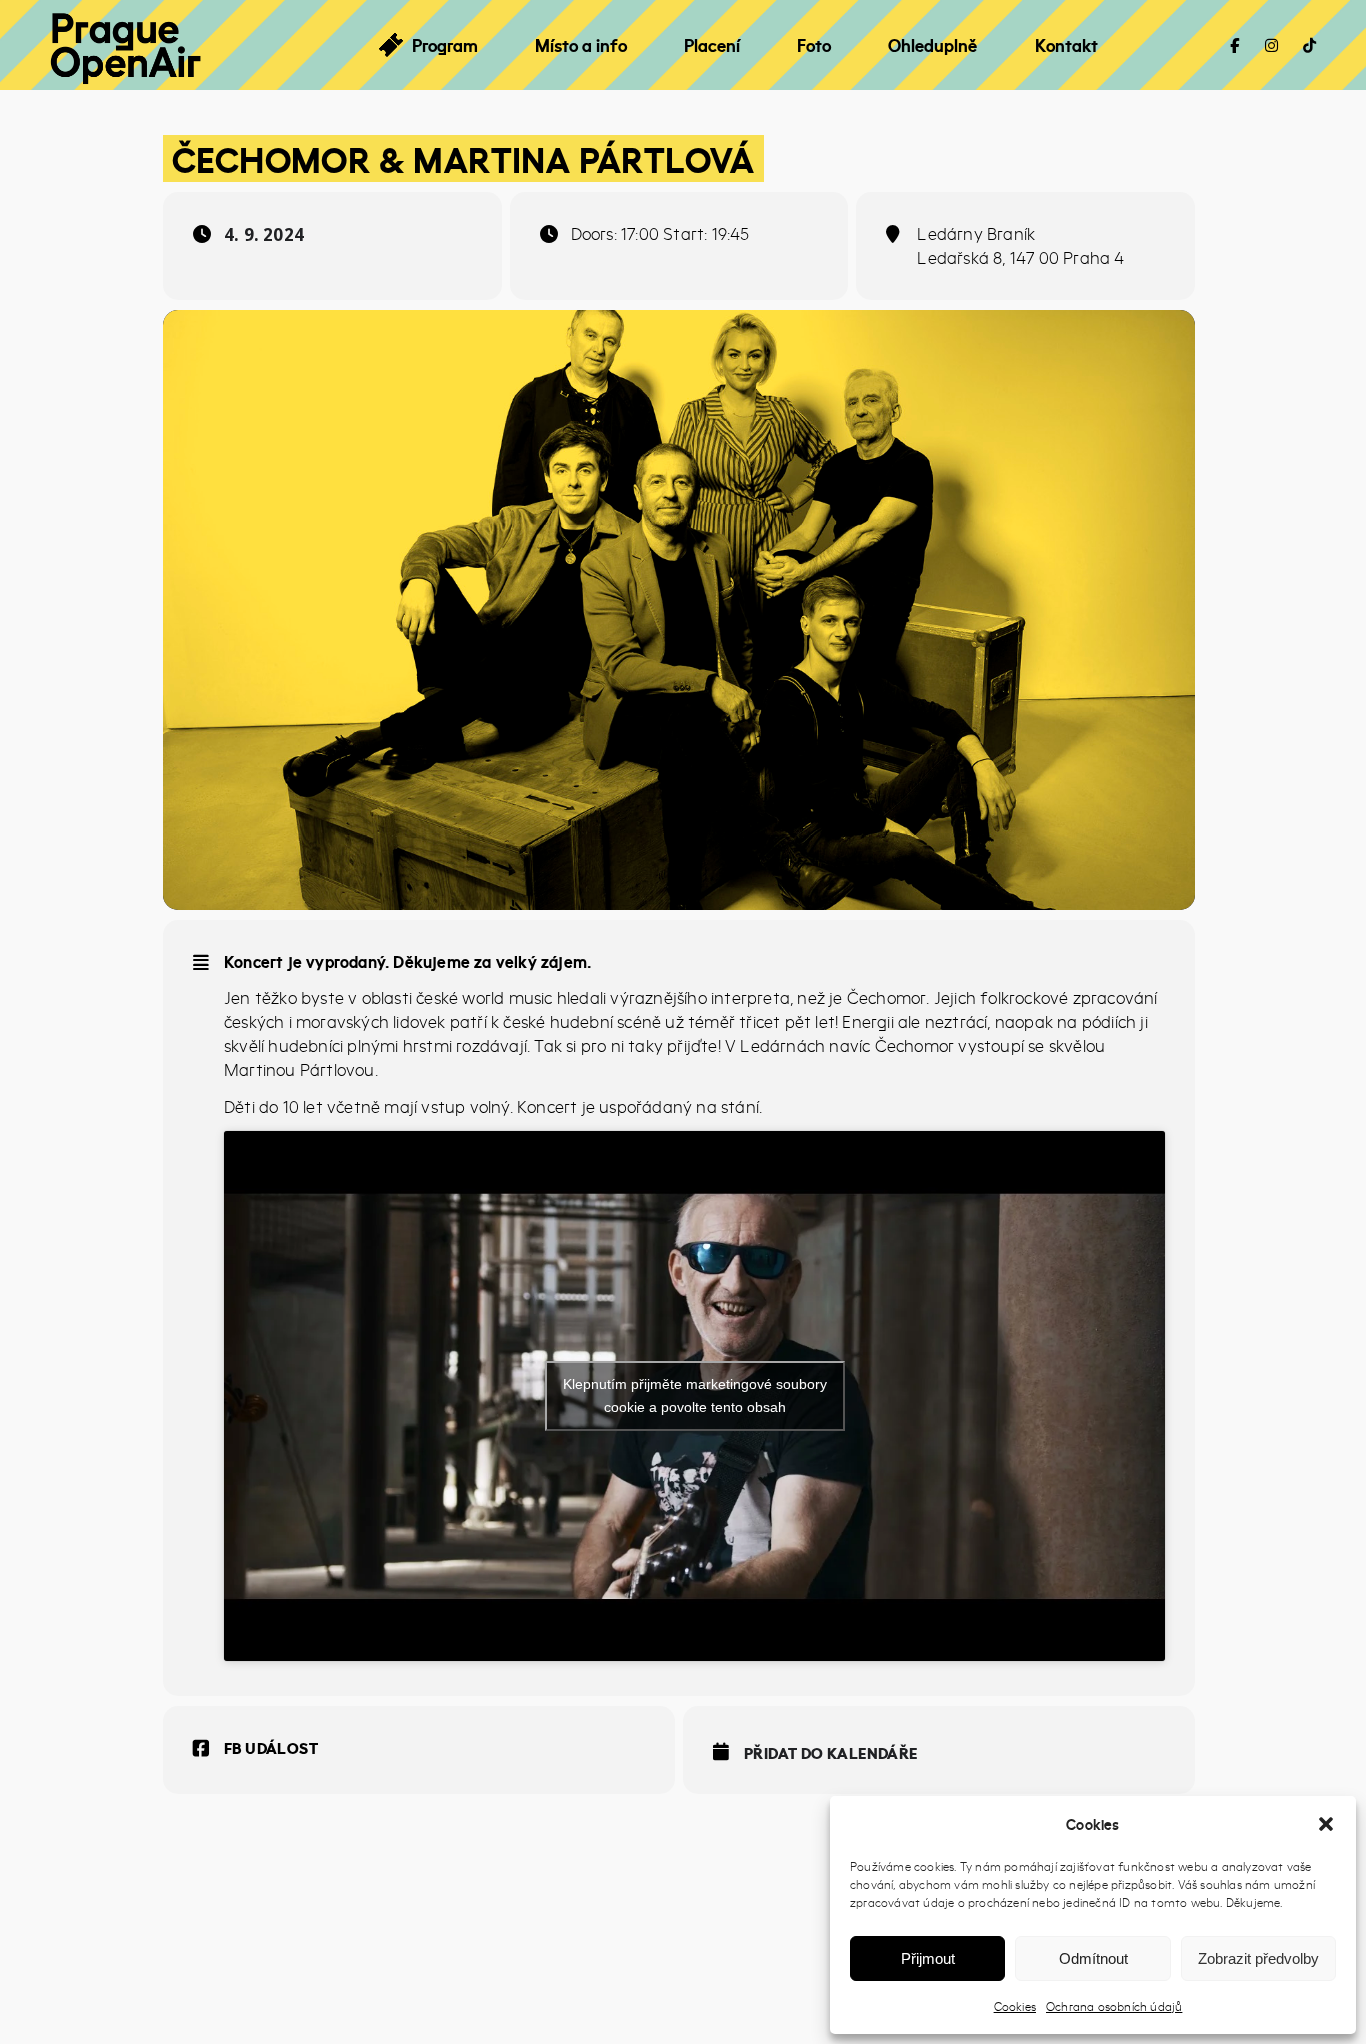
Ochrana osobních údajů (1114, 2006)
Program (445, 45)
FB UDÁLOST (271, 1748)
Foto (814, 45)
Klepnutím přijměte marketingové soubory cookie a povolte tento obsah (695, 1395)
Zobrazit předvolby (1258, 1958)
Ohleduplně (932, 45)
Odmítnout (1093, 1958)
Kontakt (1066, 45)
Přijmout (928, 1958)
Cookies (1015, 2006)
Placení (712, 45)
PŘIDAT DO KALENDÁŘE (831, 1752)
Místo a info (581, 45)
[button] (1326, 1824)
